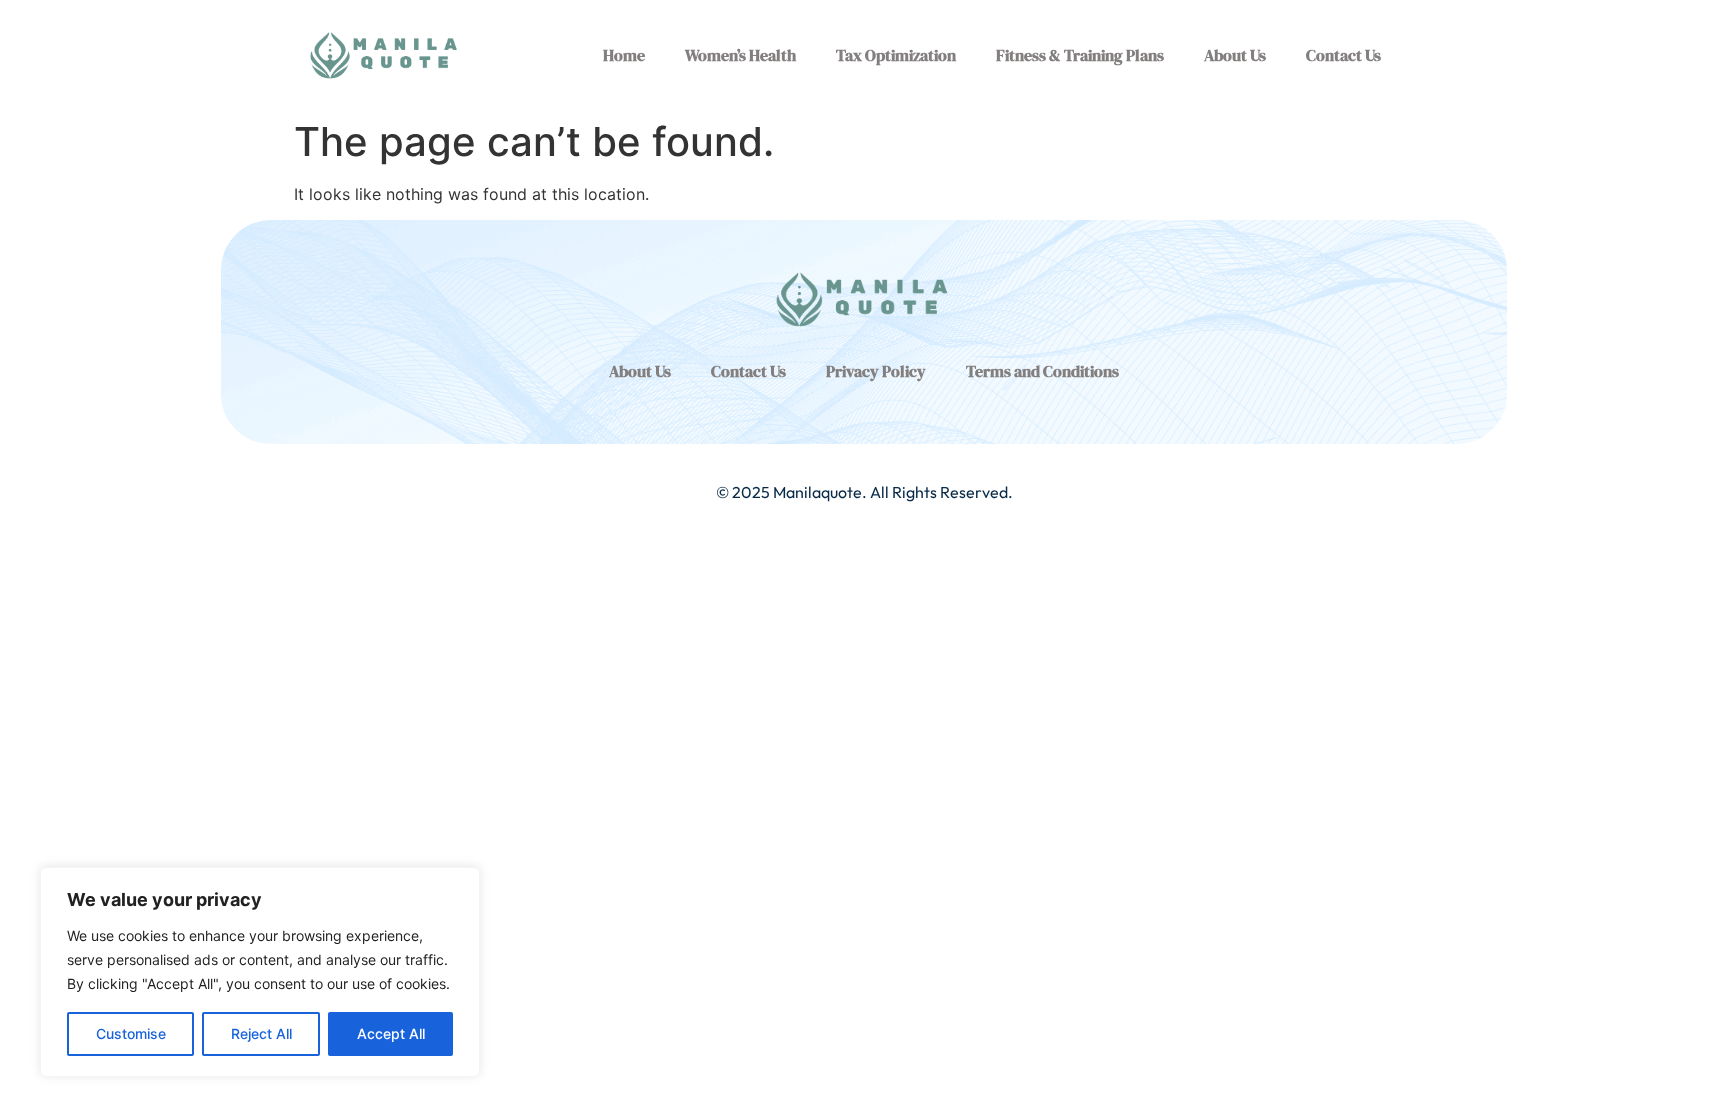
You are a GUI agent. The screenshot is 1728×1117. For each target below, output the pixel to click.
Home (624, 55)
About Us (1235, 55)
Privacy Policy (876, 371)
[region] (260, 972)
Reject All (261, 1033)
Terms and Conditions (1042, 371)
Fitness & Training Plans (1080, 55)
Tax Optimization (896, 55)
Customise (131, 1033)
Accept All (391, 1033)
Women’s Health (740, 55)
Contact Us (1343, 55)
